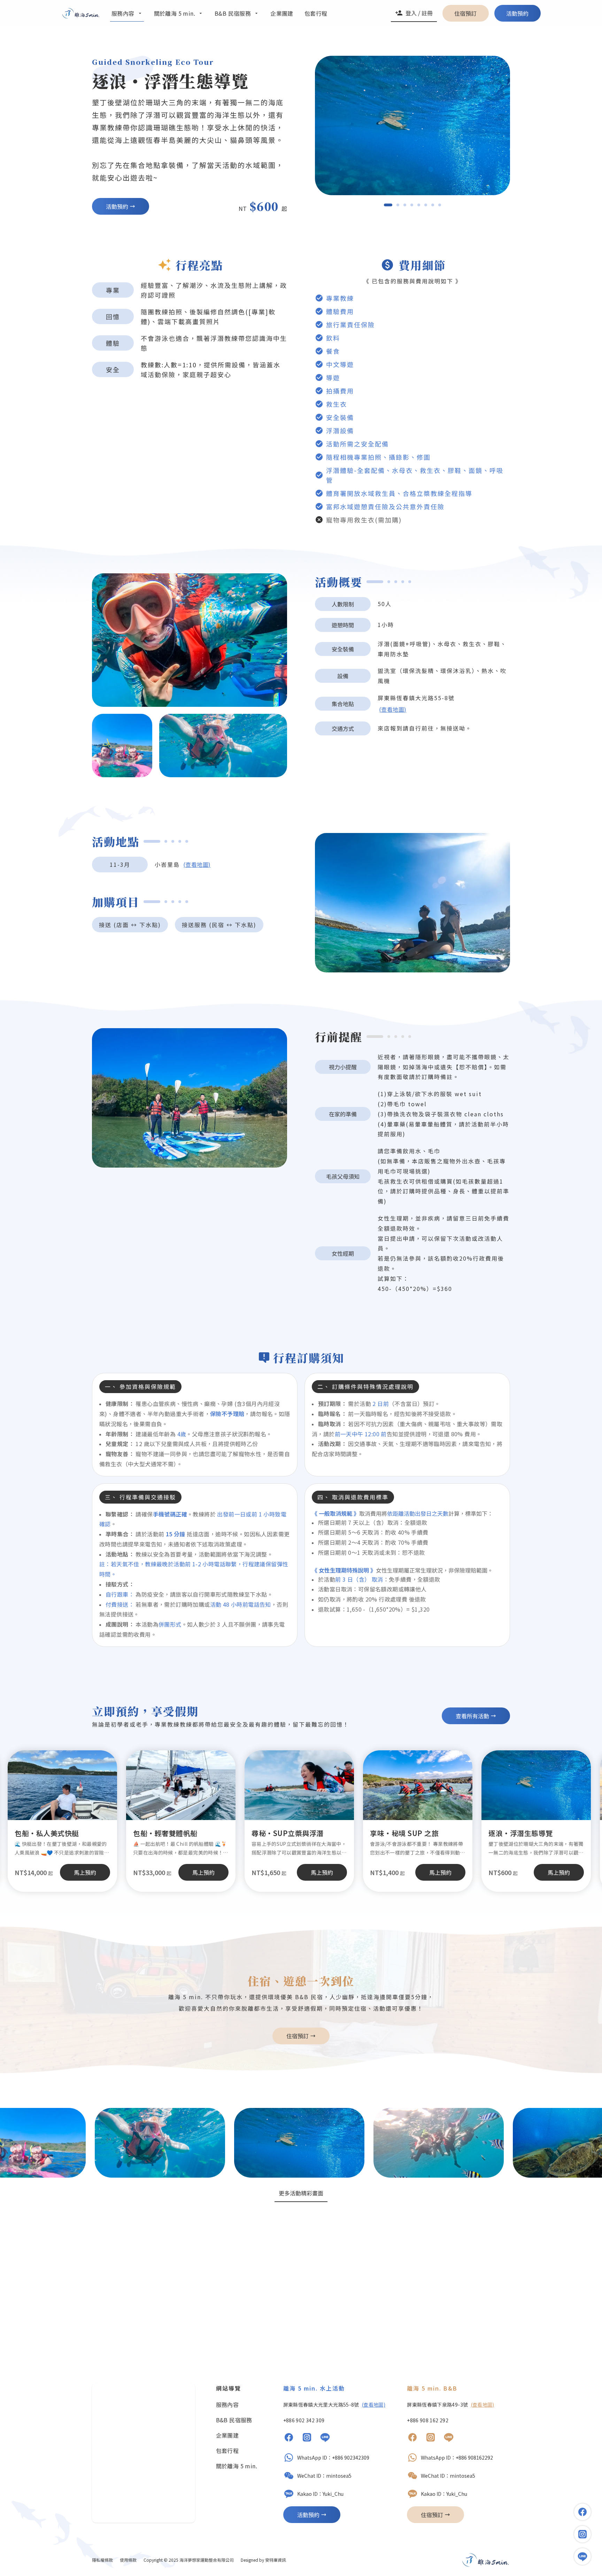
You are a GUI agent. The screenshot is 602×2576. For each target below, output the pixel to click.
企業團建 (227, 2435)
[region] (412, 125)
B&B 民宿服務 (234, 2420)
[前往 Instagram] (307, 2438)
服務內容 (227, 2405)
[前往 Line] (325, 2438)
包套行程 (227, 2451)
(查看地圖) (393, 709)
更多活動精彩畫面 (301, 2193)
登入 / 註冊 (419, 13)
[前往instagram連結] (582, 2534)
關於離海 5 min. (237, 2466)
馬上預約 (322, 1872)
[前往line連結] (582, 2556)
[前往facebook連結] (582, 2512)
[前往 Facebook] (289, 2438)
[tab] (388, 205)
